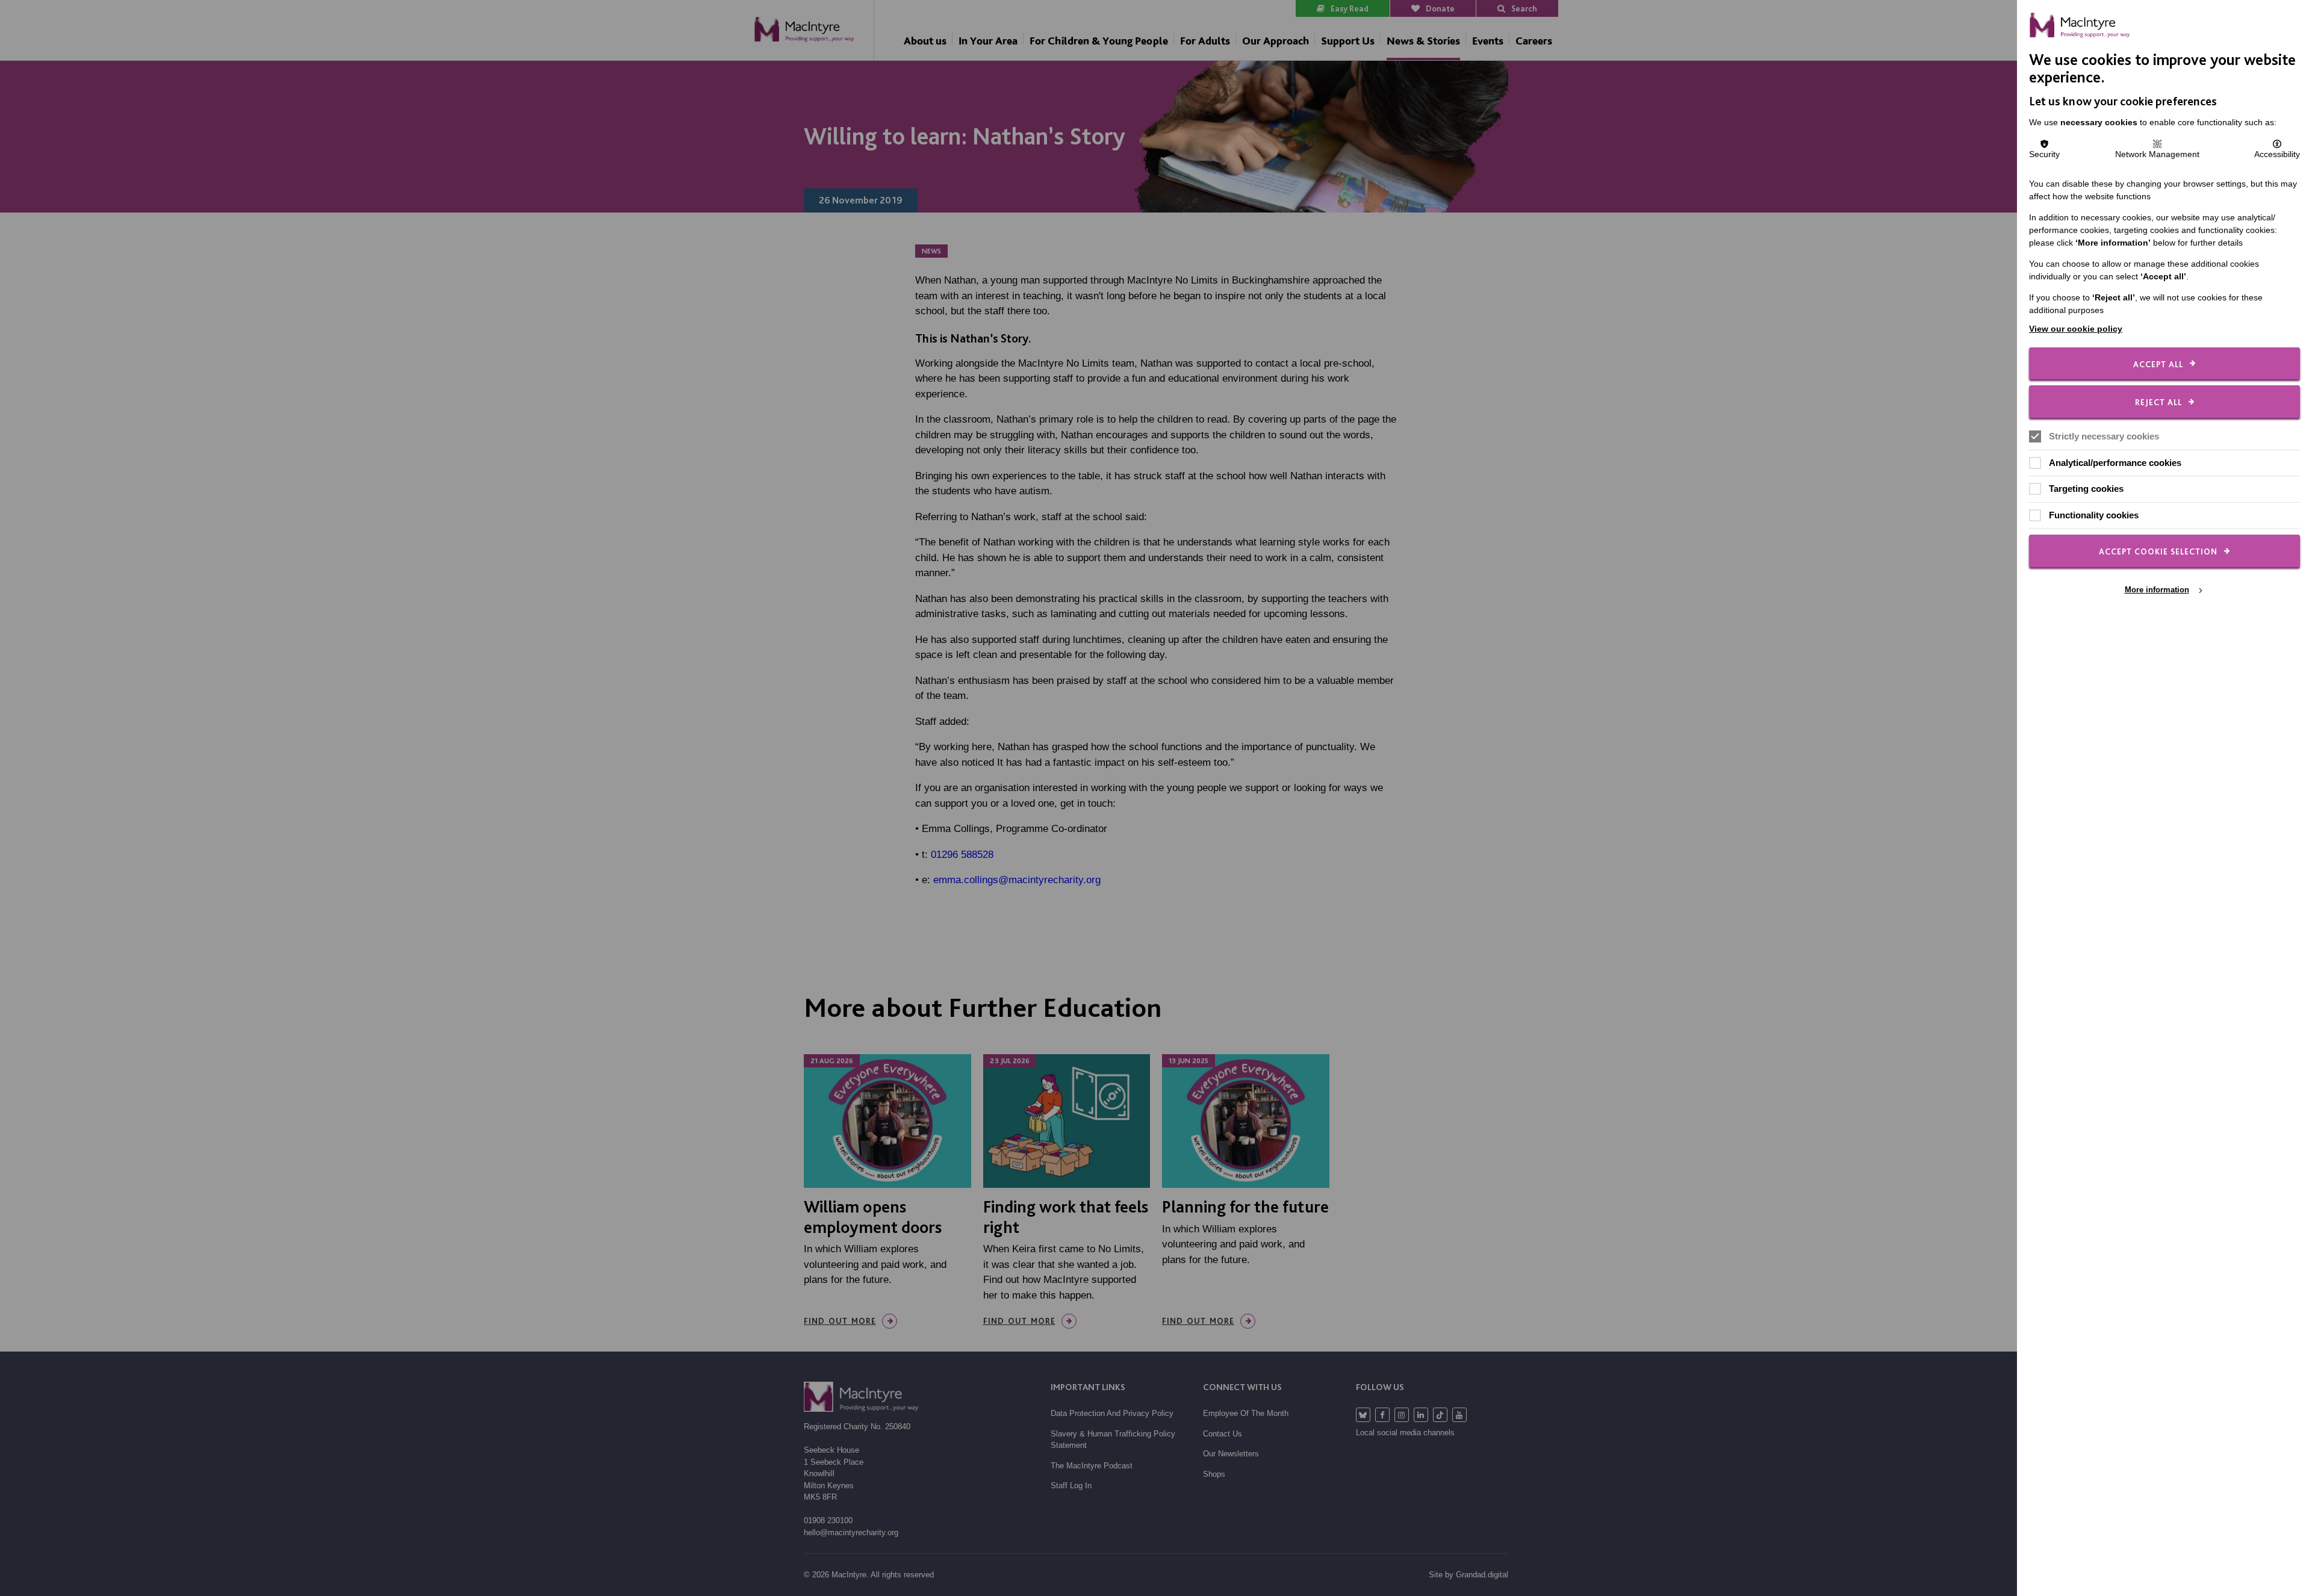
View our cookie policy (2076, 329)
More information (2157, 590)
